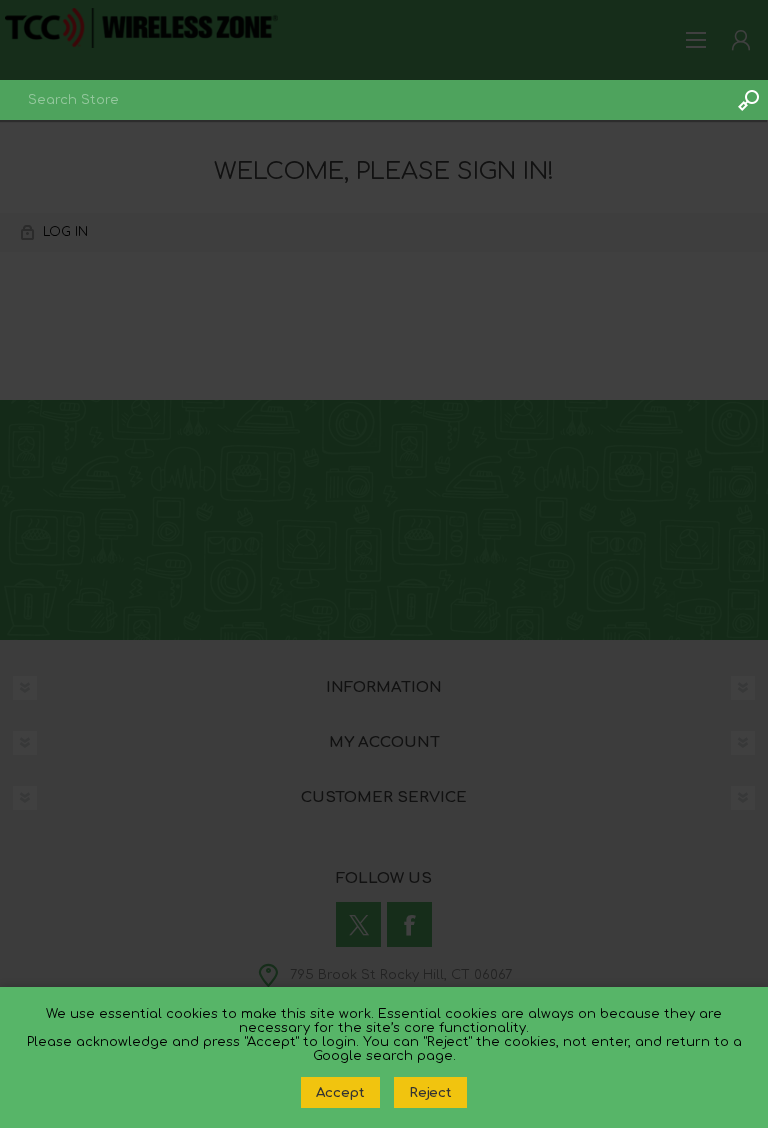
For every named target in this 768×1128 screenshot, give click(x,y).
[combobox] (364, 100)
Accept (340, 1092)
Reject (430, 1092)
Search (748, 100)
